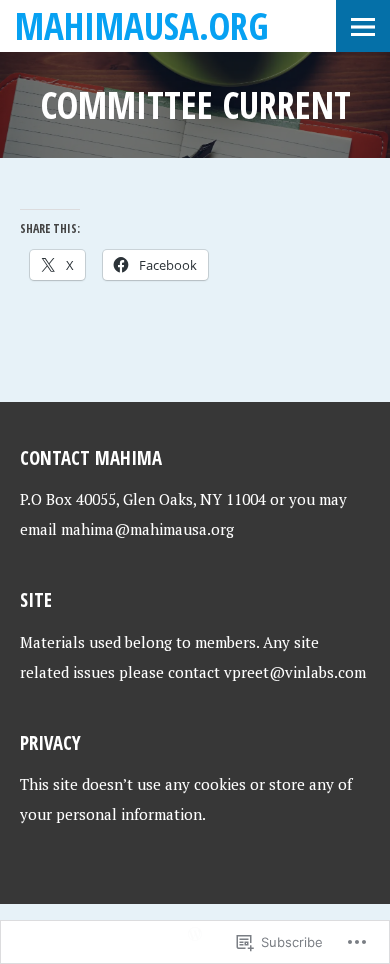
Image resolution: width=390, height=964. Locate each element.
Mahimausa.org (142, 25)
